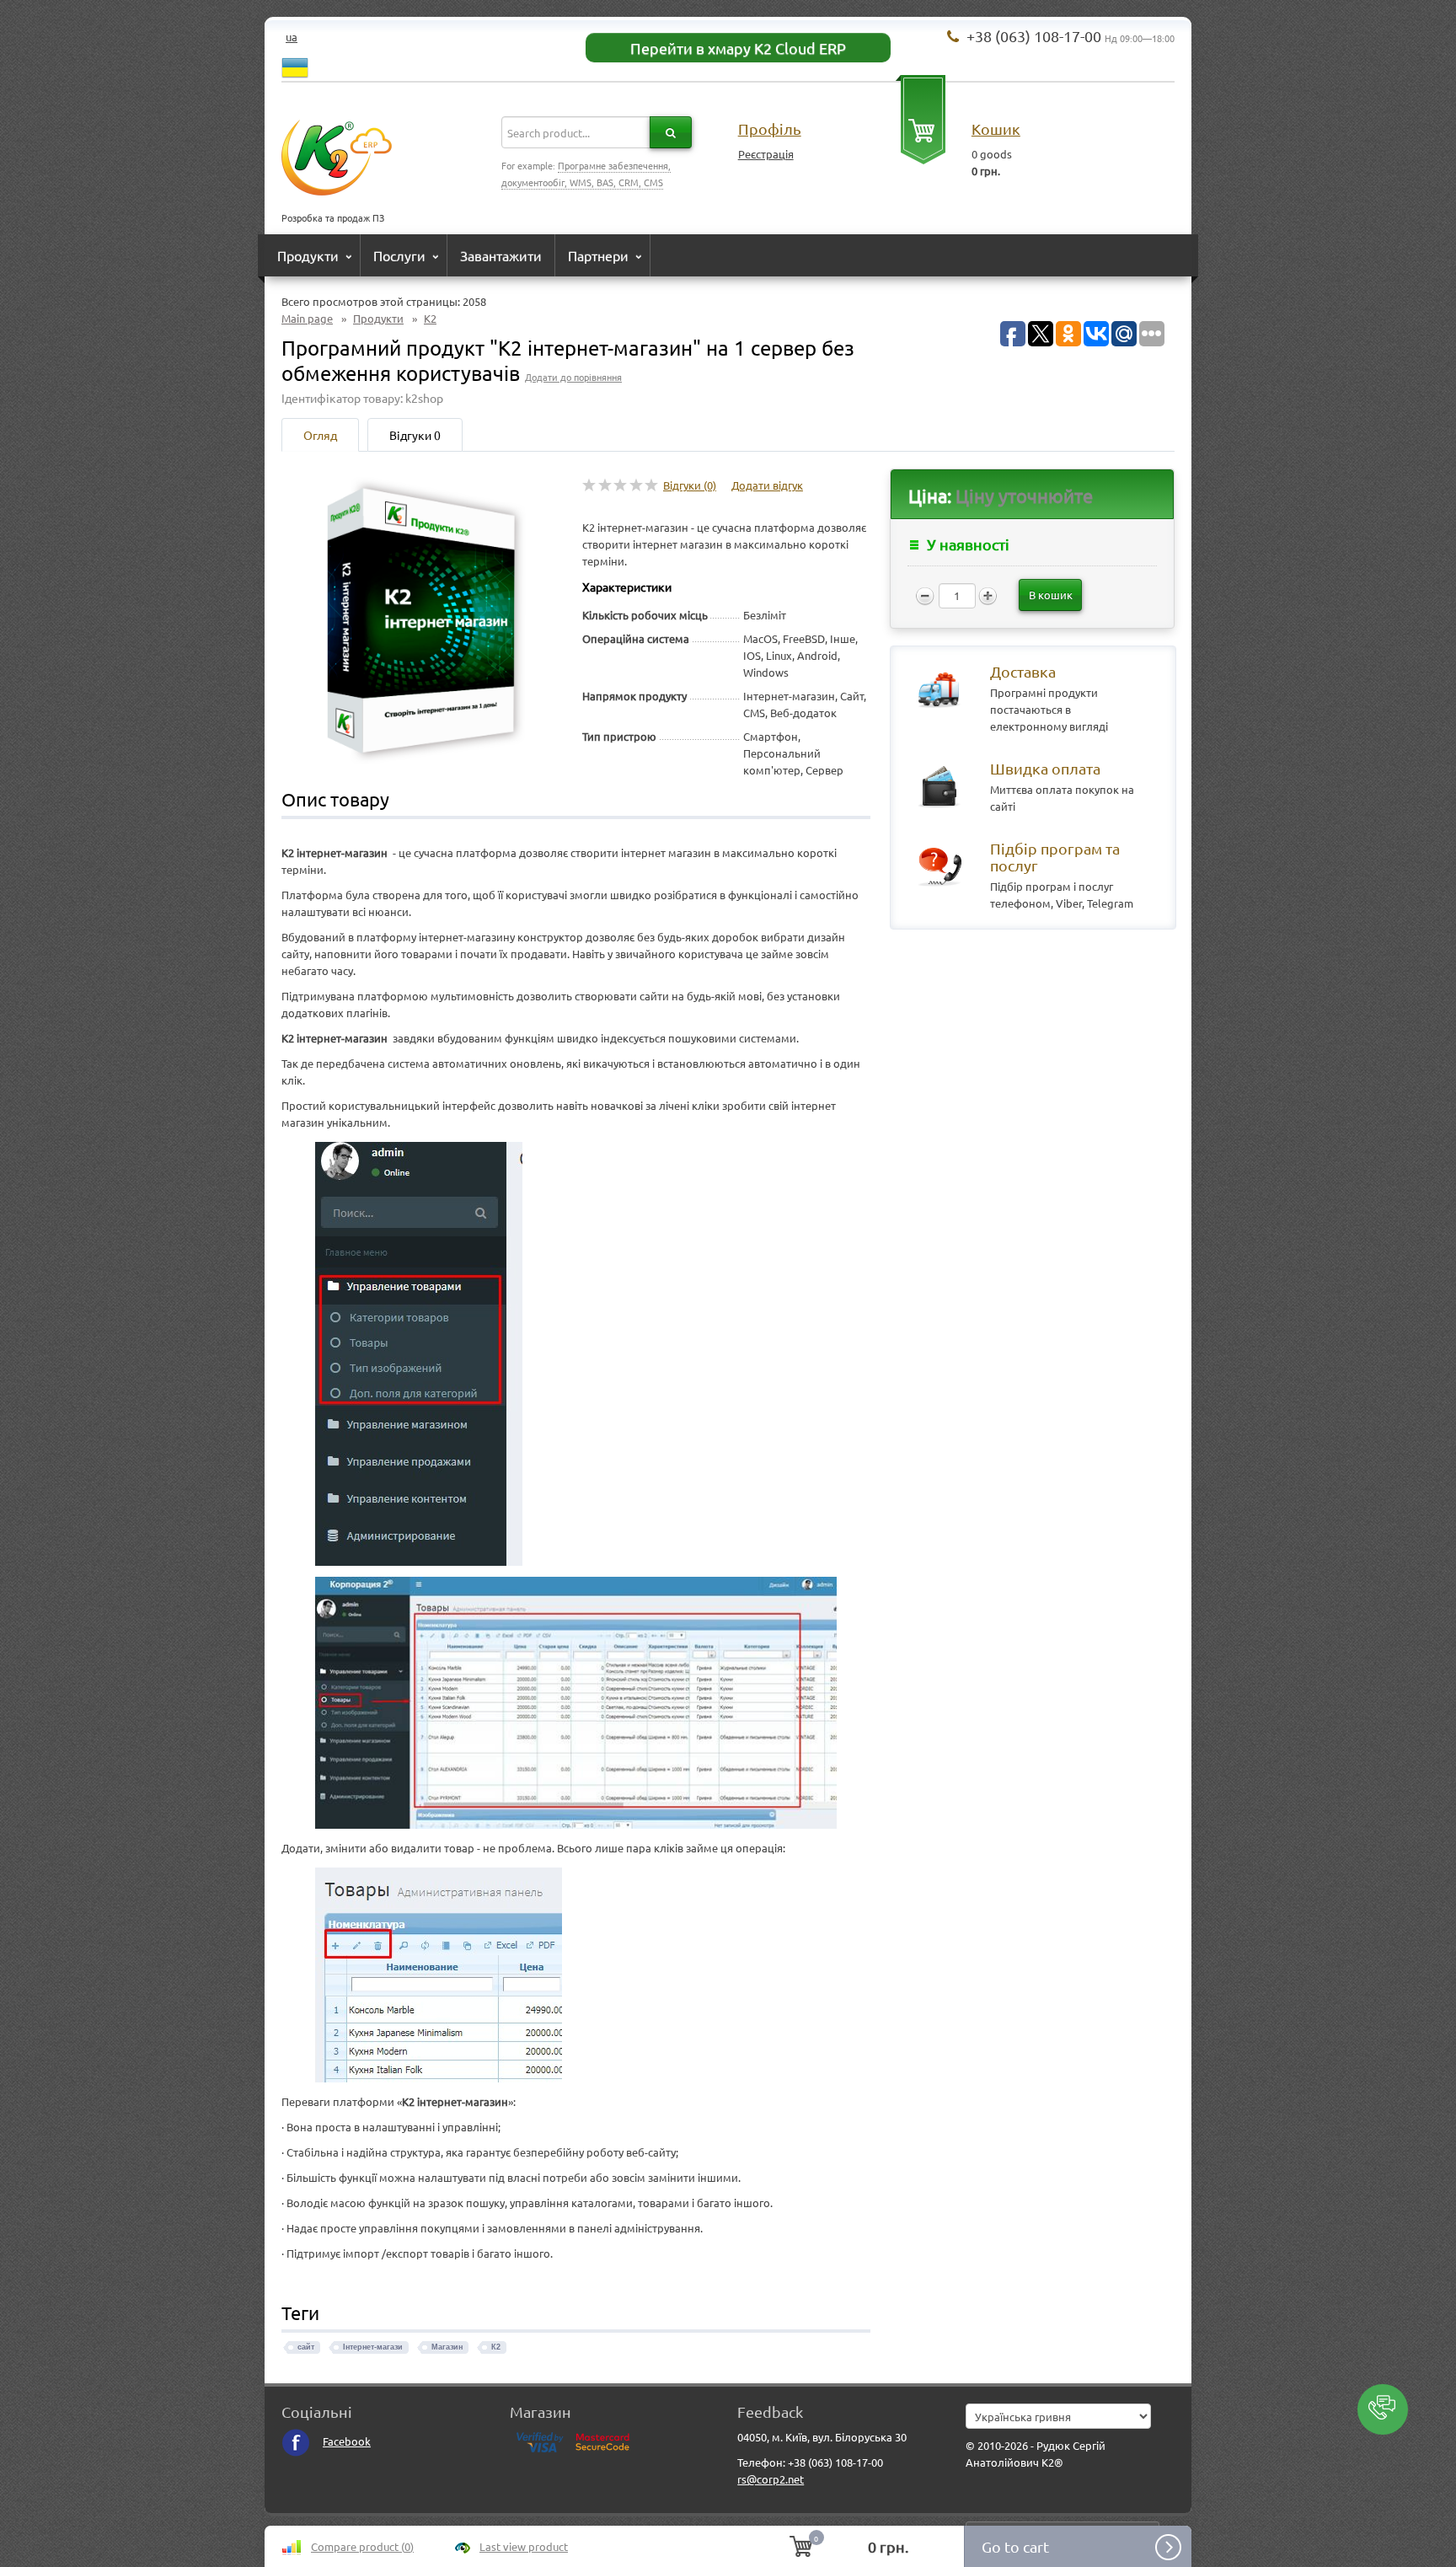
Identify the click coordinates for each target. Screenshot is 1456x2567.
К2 (430, 318)
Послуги (399, 255)
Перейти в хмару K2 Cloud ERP (738, 48)
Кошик (996, 129)
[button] (1383, 2409)
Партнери (598, 255)
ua (292, 37)
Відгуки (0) (690, 485)
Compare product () (362, 2546)
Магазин (447, 2347)
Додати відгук (767, 485)
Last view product (524, 2546)
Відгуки (415, 435)
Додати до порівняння (573, 377)
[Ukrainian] (295, 65)
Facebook (347, 2441)
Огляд (320, 435)
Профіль (770, 129)
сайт (306, 2347)
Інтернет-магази (373, 2347)
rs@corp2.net (771, 2479)
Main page (307, 318)
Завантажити (501, 255)
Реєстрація (766, 154)
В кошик (1051, 595)
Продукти (308, 255)
